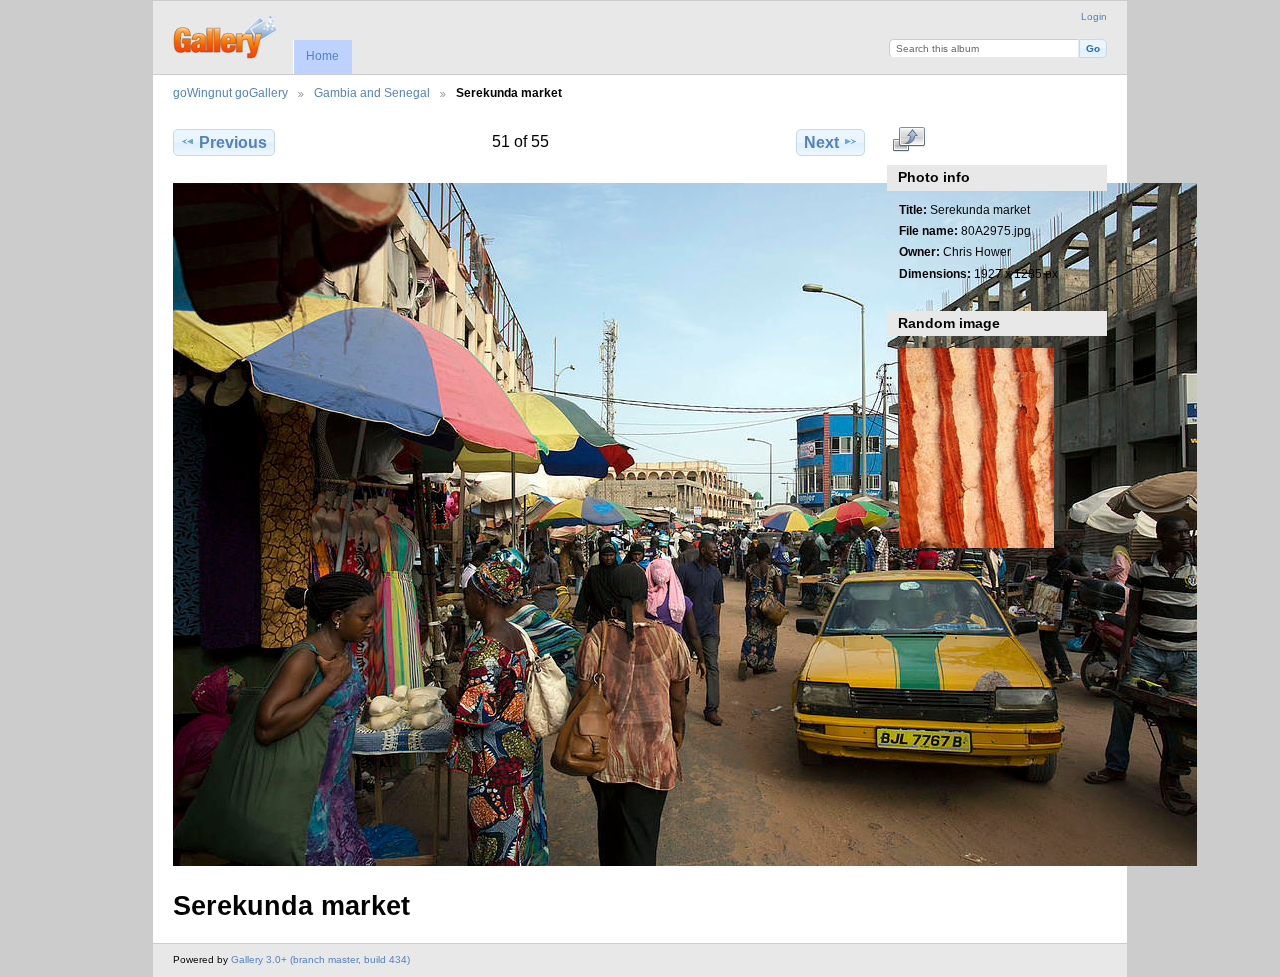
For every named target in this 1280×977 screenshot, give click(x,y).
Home (322, 56)
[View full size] (521, 524)
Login (1094, 16)
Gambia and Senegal (372, 92)
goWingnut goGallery (230, 92)
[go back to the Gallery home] (226, 35)
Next (821, 142)
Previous (233, 142)
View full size (909, 140)
